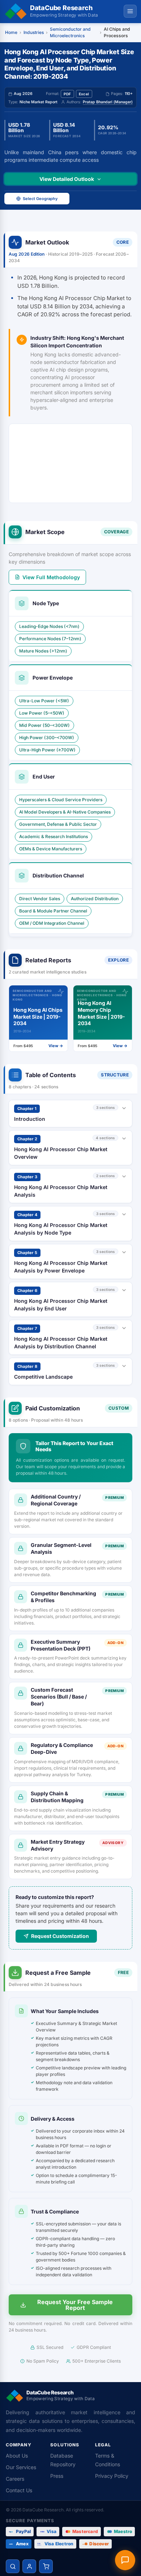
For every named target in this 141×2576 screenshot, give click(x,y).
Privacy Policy (112, 2476)
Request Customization (60, 1936)
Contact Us (19, 2490)
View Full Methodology (51, 577)
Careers (15, 2479)
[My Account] (29, 2566)
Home (11, 32)
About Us (17, 2456)
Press (57, 2476)
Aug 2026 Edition (27, 254)
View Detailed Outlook (67, 179)
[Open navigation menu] (130, 11)
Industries (34, 32)
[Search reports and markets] (13, 2566)
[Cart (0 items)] (46, 2566)
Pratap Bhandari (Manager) (108, 102)
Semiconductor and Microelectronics (70, 32)
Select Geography (40, 199)
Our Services (21, 2467)
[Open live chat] (125, 2560)
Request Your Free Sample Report (75, 2305)
